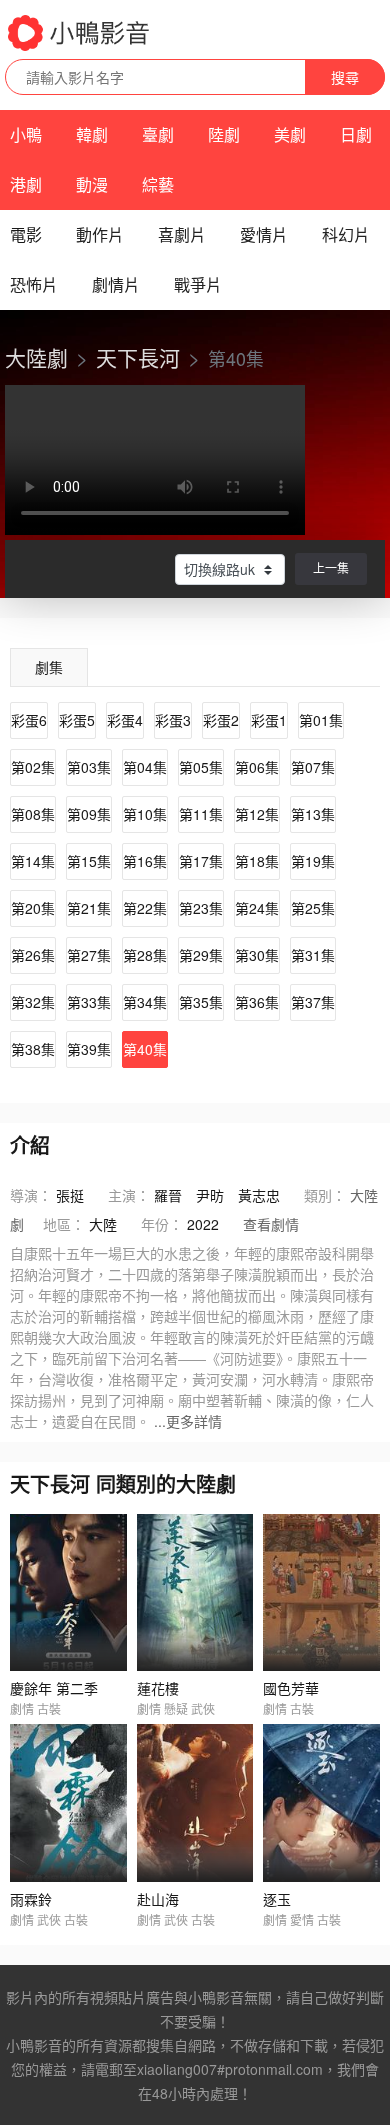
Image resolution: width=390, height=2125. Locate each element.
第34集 (145, 1002)
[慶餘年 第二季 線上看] (68, 1592)
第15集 (89, 861)
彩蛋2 (221, 720)
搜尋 (345, 77)
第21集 (89, 908)
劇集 (49, 667)
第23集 (201, 908)
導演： (31, 1195)
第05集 (201, 767)
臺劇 (158, 134)
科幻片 (346, 234)
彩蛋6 (29, 720)
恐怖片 (34, 284)
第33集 (89, 1002)
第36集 (257, 1002)
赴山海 (158, 1899)
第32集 (33, 1002)
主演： (129, 1195)
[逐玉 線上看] (321, 1802)
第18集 (257, 861)
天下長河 (138, 357)
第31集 (313, 955)
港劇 (26, 184)
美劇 (290, 134)
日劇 (356, 134)
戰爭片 (198, 284)
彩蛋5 (77, 720)
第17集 (201, 861)
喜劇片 (182, 234)
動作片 (100, 234)
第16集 (145, 861)
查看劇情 (271, 1224)
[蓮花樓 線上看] (195, 1592)
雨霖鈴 (31, 1899)
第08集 (33, 814)
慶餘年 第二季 (54, 1688)
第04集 (145, 767)
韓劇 (92, 134)
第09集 (89, 814)
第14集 (33, 861)
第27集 (89, 955)
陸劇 (224, 134)
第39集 (89, 1049)
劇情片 (116, 284)
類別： (325, 1195)
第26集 (33, 955)
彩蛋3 (173, 720)
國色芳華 (291, 1688)
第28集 (145, 955)
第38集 (33, 1049)
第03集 (89, 767)
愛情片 (264, 234)
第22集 (145, 908)
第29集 (201, 955)
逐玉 (277, 1899)
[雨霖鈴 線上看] (68, 1802)
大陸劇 (36, 357)
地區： (64, 1224)
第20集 (33, 908)
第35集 (201, 1002)
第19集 (313, 861)
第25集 (313, 908)
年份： (162, 1224)
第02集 (33, 767)
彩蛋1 (269, 720)
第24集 (257, 908)
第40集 (145, 1049)
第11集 (201, 814)
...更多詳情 (188, 1421)
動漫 (92, 184)
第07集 (313, 767)
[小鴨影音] (80, 33)
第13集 (313, 814)
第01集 (321, 720)
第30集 (257, 955)
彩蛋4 (125, 720)
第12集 (257, 814)
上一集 (331, 567)
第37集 (313, 1002)
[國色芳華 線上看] (321, 1592)
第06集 (257, 767)
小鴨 (26, 134)
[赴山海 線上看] (195, 1802)
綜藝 (158, 184)
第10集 (145, 814)
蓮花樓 (158, 1688)
